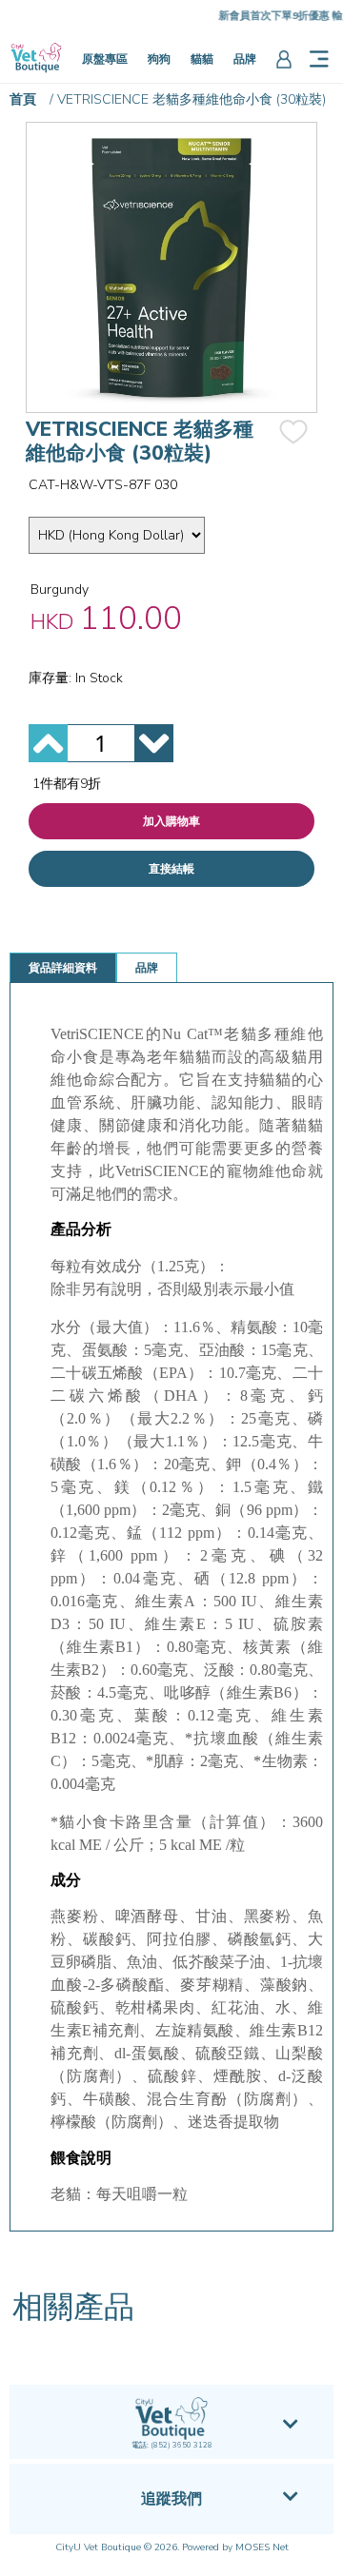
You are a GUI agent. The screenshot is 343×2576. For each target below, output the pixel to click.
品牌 (245, 59)
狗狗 (159, 59)
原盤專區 (105, 59)
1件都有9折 (67, 784)
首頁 (23, 99)
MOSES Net (262, 2547)
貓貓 (202, 59)
